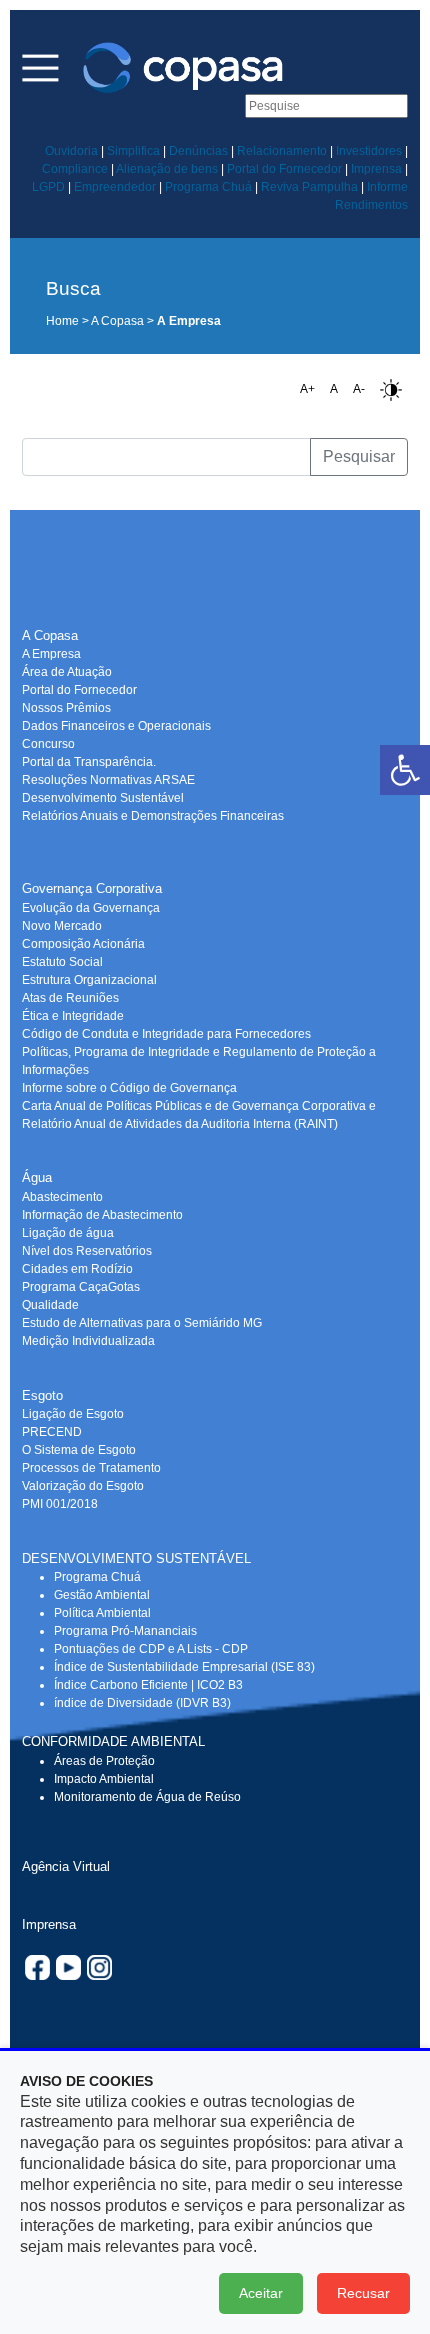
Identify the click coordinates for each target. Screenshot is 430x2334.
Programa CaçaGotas (81, 1287)
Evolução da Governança (91, 908)
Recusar (363, 2293)
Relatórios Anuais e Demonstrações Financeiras (153, 816)
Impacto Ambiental (104, 1779)
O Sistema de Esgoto (79, 1450)
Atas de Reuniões (70, 998)
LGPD (48, 187)
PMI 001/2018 (60, 1504)
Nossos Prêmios (66, 708)
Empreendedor (115, 187)
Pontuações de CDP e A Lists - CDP (151, 1649)
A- (359, 389)
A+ (307, 389)
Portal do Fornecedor (284, 169)
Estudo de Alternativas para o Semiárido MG (142, 1323)
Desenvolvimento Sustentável (103, 798)
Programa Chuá (208, 187)
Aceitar (261, 2293)
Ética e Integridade (73, 1016)
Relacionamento (282, 151)
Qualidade (50, 1305)
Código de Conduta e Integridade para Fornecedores (166, 1034)
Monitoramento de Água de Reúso (147, 1797)
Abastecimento (62, 1197)
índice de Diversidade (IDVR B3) (142, 1703)
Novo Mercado (62, 926)
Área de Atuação (67, 672)
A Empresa (51, 654)
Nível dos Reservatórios (87, 1251)
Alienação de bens (167, 169)
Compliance (75, 169)
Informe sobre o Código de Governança (129, 1088)
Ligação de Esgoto (73, 1414)
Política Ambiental (102, 1613)
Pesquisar (359, 456)
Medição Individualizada (88, 1341)
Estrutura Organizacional (89, 980)
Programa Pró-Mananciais (125, 1631)
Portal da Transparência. (89, 762)
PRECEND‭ (52, 1432)
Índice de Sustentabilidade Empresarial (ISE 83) (184, 1667)
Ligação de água (68, 1233)
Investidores (369, 151)
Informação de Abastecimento (102, 1215)
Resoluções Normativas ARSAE (108, 780)
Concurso (48, 744)
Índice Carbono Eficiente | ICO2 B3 (148, 1685)
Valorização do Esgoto (83, 1486)
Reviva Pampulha (309, 187)
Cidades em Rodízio (77, 1269)
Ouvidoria (71, 151)
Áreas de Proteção (104, 1761)
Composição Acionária (83, 944)
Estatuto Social (62, 962)
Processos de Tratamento (91, 1468)
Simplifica (133, 151)
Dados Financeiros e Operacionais (116, 726)
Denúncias (198, 151)
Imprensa (376, 169)
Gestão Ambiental (102, 1595)
